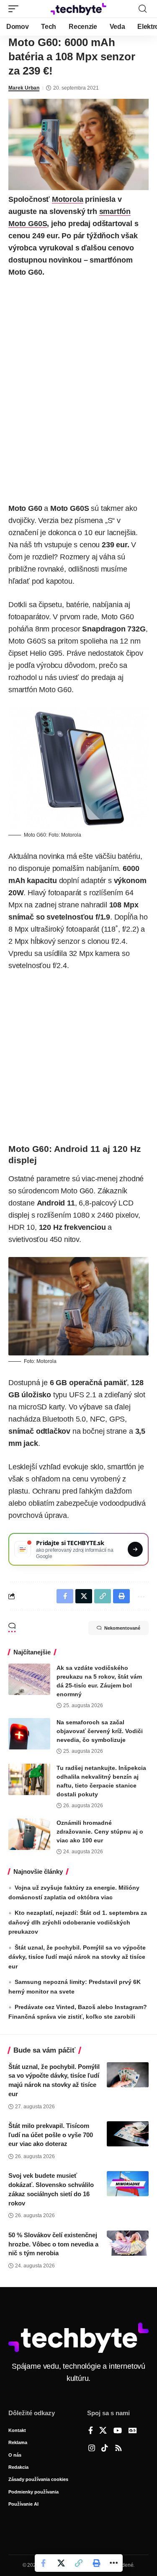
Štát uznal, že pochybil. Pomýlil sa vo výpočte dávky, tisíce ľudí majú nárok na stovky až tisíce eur (77, 1957)
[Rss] (118, 2449)
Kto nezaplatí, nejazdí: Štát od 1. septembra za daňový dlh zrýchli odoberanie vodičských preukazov (78, 1922)
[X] (103, 2431)
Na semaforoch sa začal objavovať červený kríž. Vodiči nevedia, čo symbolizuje (100, 1731)
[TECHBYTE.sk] (79, 9)
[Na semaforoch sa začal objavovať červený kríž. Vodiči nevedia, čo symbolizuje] (29, 1734)
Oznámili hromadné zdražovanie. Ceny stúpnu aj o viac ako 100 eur (100, 1832)
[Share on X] (61, 2563)
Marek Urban (24, 88)
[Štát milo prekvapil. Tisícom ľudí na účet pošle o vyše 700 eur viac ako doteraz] (128, 2134)
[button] (15, 9)
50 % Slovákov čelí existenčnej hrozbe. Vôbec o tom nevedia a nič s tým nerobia (53, 2244)
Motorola (68, 199)
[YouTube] (118, 2431)
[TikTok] (105, 2449)
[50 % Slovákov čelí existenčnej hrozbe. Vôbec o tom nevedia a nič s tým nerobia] (128, 2243)
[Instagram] (92, 2449)
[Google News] (133, 2431)
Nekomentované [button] (122, 1628)
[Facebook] (91, 2431)
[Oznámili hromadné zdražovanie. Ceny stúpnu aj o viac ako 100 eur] (29, 1834)
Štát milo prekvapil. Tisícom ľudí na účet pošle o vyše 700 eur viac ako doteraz (51, 2135)
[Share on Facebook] (44, 2563)
